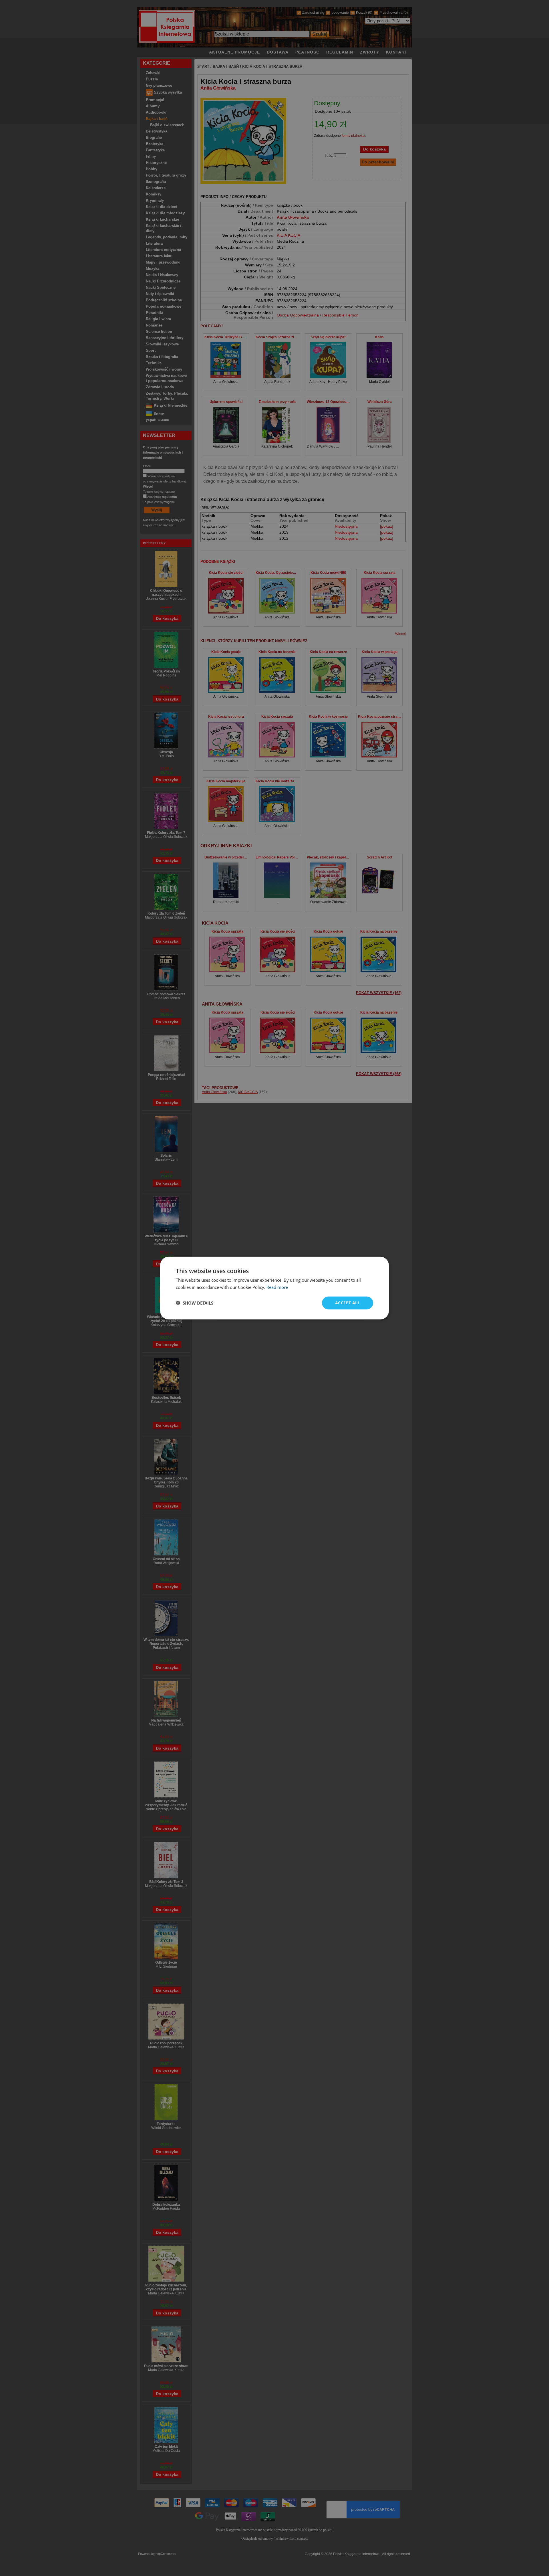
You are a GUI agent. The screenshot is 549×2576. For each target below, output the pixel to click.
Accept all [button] (348, 1303)
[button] (195, 1303)
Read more (277, 1287)
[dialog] (274, 1288)
